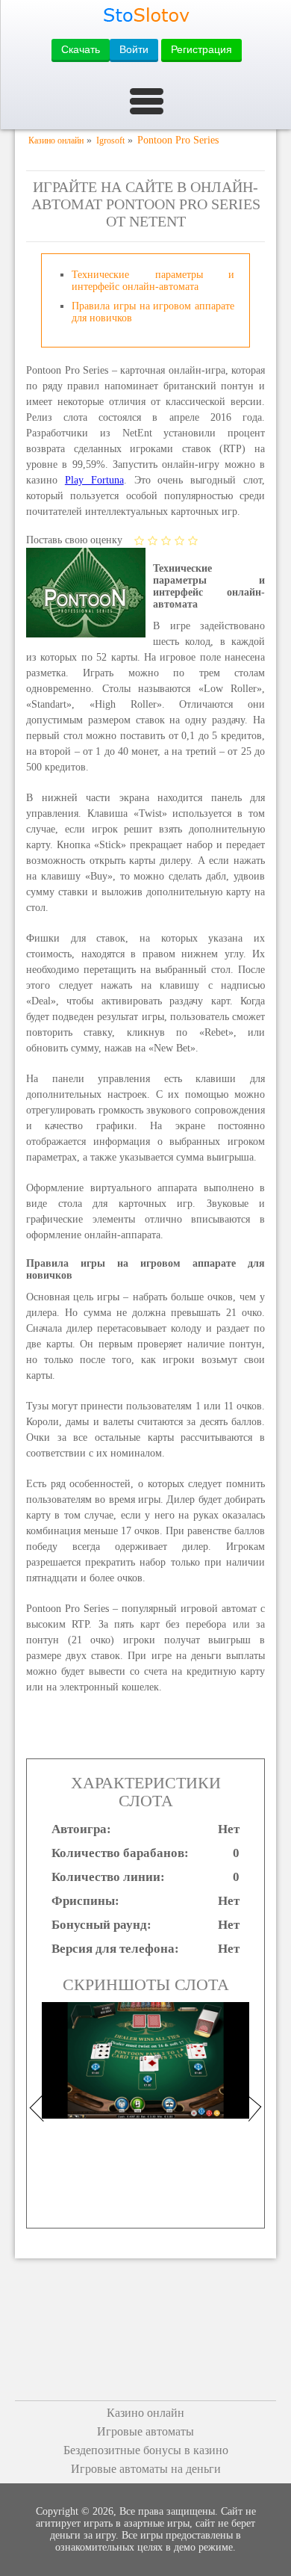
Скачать (81, 49)
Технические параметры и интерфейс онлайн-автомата (153, 281)
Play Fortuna (94, 480)
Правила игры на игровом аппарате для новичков (153, 312)
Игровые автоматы (145, 2431)
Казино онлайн (145, 2413)
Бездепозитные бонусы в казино (146, 2450)
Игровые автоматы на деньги (146, 2469)
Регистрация (201, 49)
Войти (134, 49)
